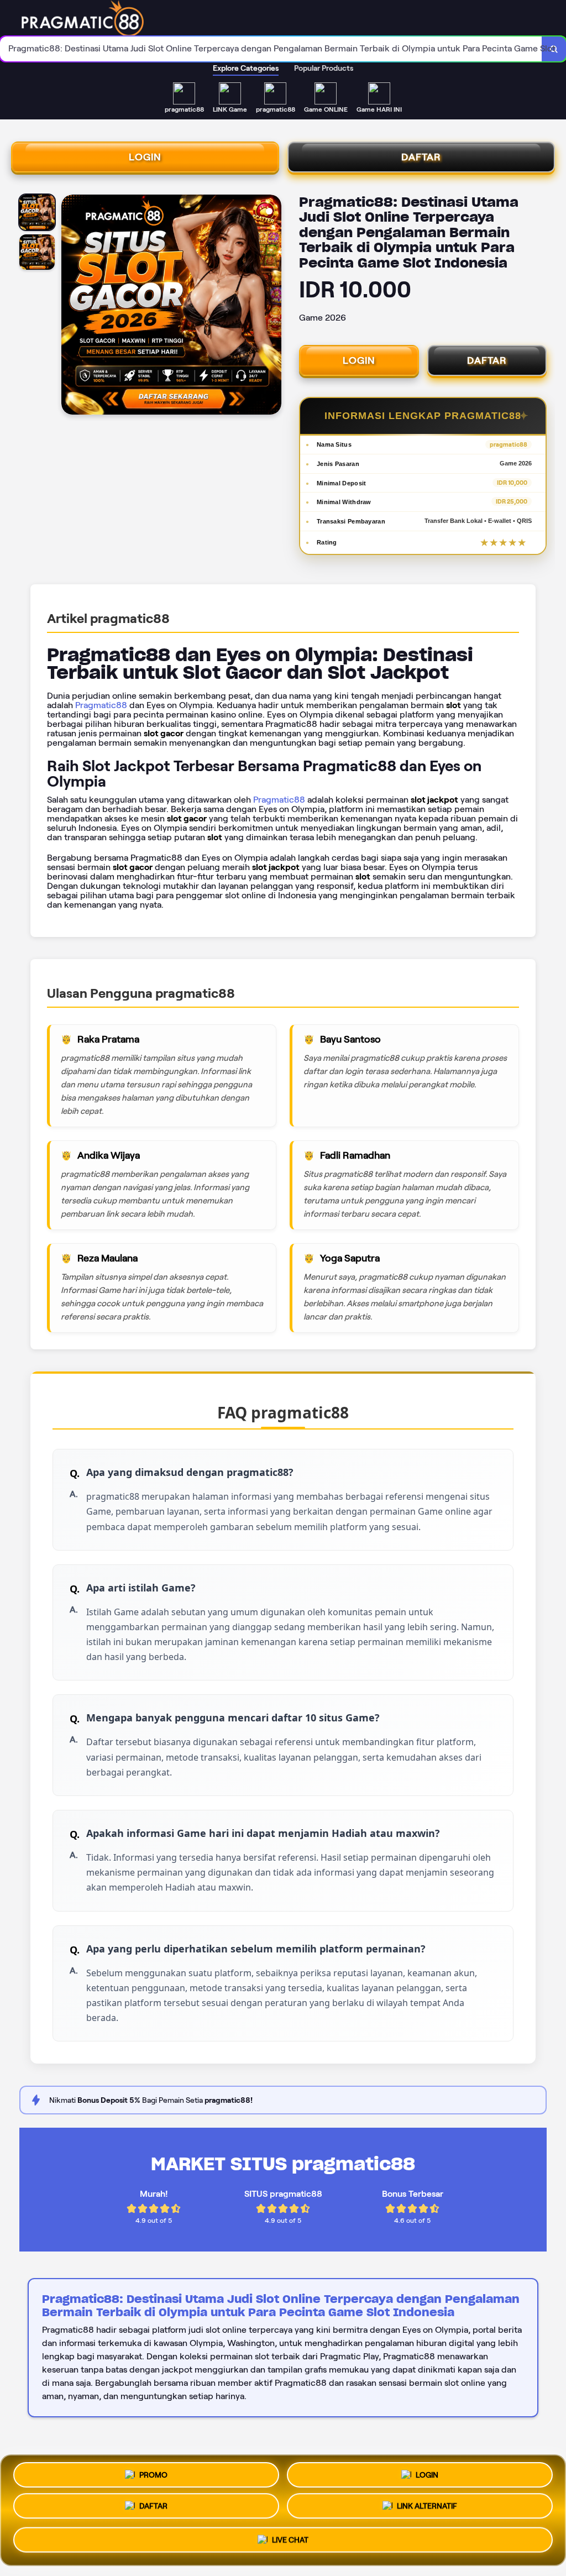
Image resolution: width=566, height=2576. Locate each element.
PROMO (153, 2474)
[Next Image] (272, 306)
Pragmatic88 (101, 705)
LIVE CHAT (290, 2543)
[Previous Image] (70, 306)
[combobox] (271, 49)
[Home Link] (280, 18)
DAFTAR (421, 157)
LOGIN (145, 157)
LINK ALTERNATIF (427, 2510)
